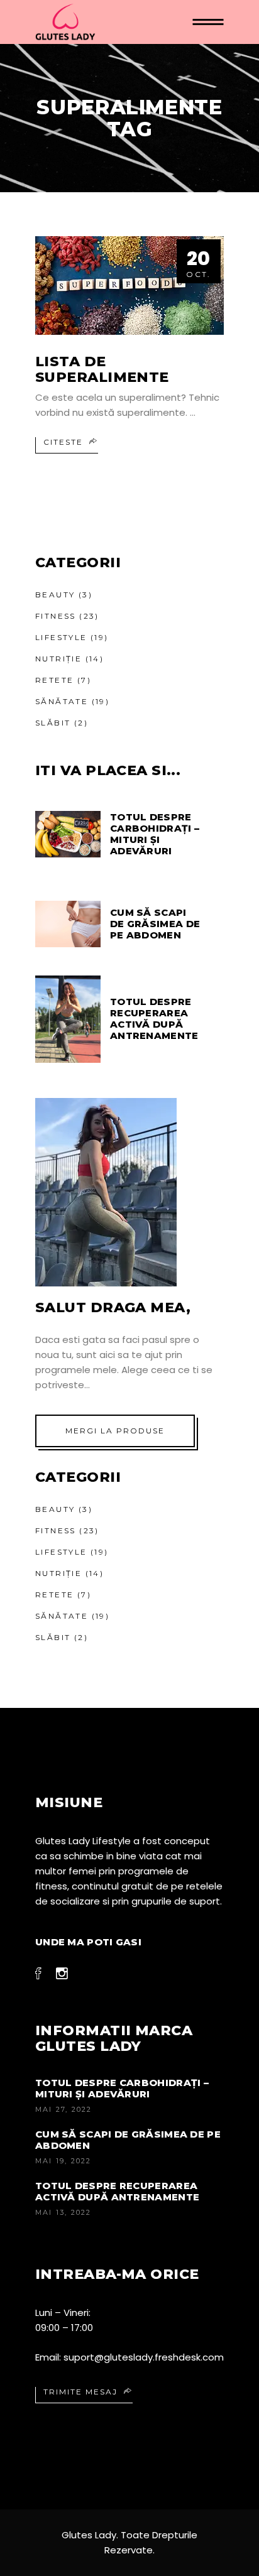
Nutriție (58, 659)
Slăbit (53, 723)
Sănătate (62, 701)
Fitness (56, 616)
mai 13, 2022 (63, 2212)
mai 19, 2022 (63, 2161)
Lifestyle (61, 637)
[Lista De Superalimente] (129, 285)
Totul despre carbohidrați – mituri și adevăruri (122, 2088)
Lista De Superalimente (102, 369)
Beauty (55, 595)
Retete (54, 680)
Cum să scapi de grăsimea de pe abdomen (128, 2140)
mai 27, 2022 (63, 2109)
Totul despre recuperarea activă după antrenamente (117, 2191)
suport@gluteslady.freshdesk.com (144, 2357)
